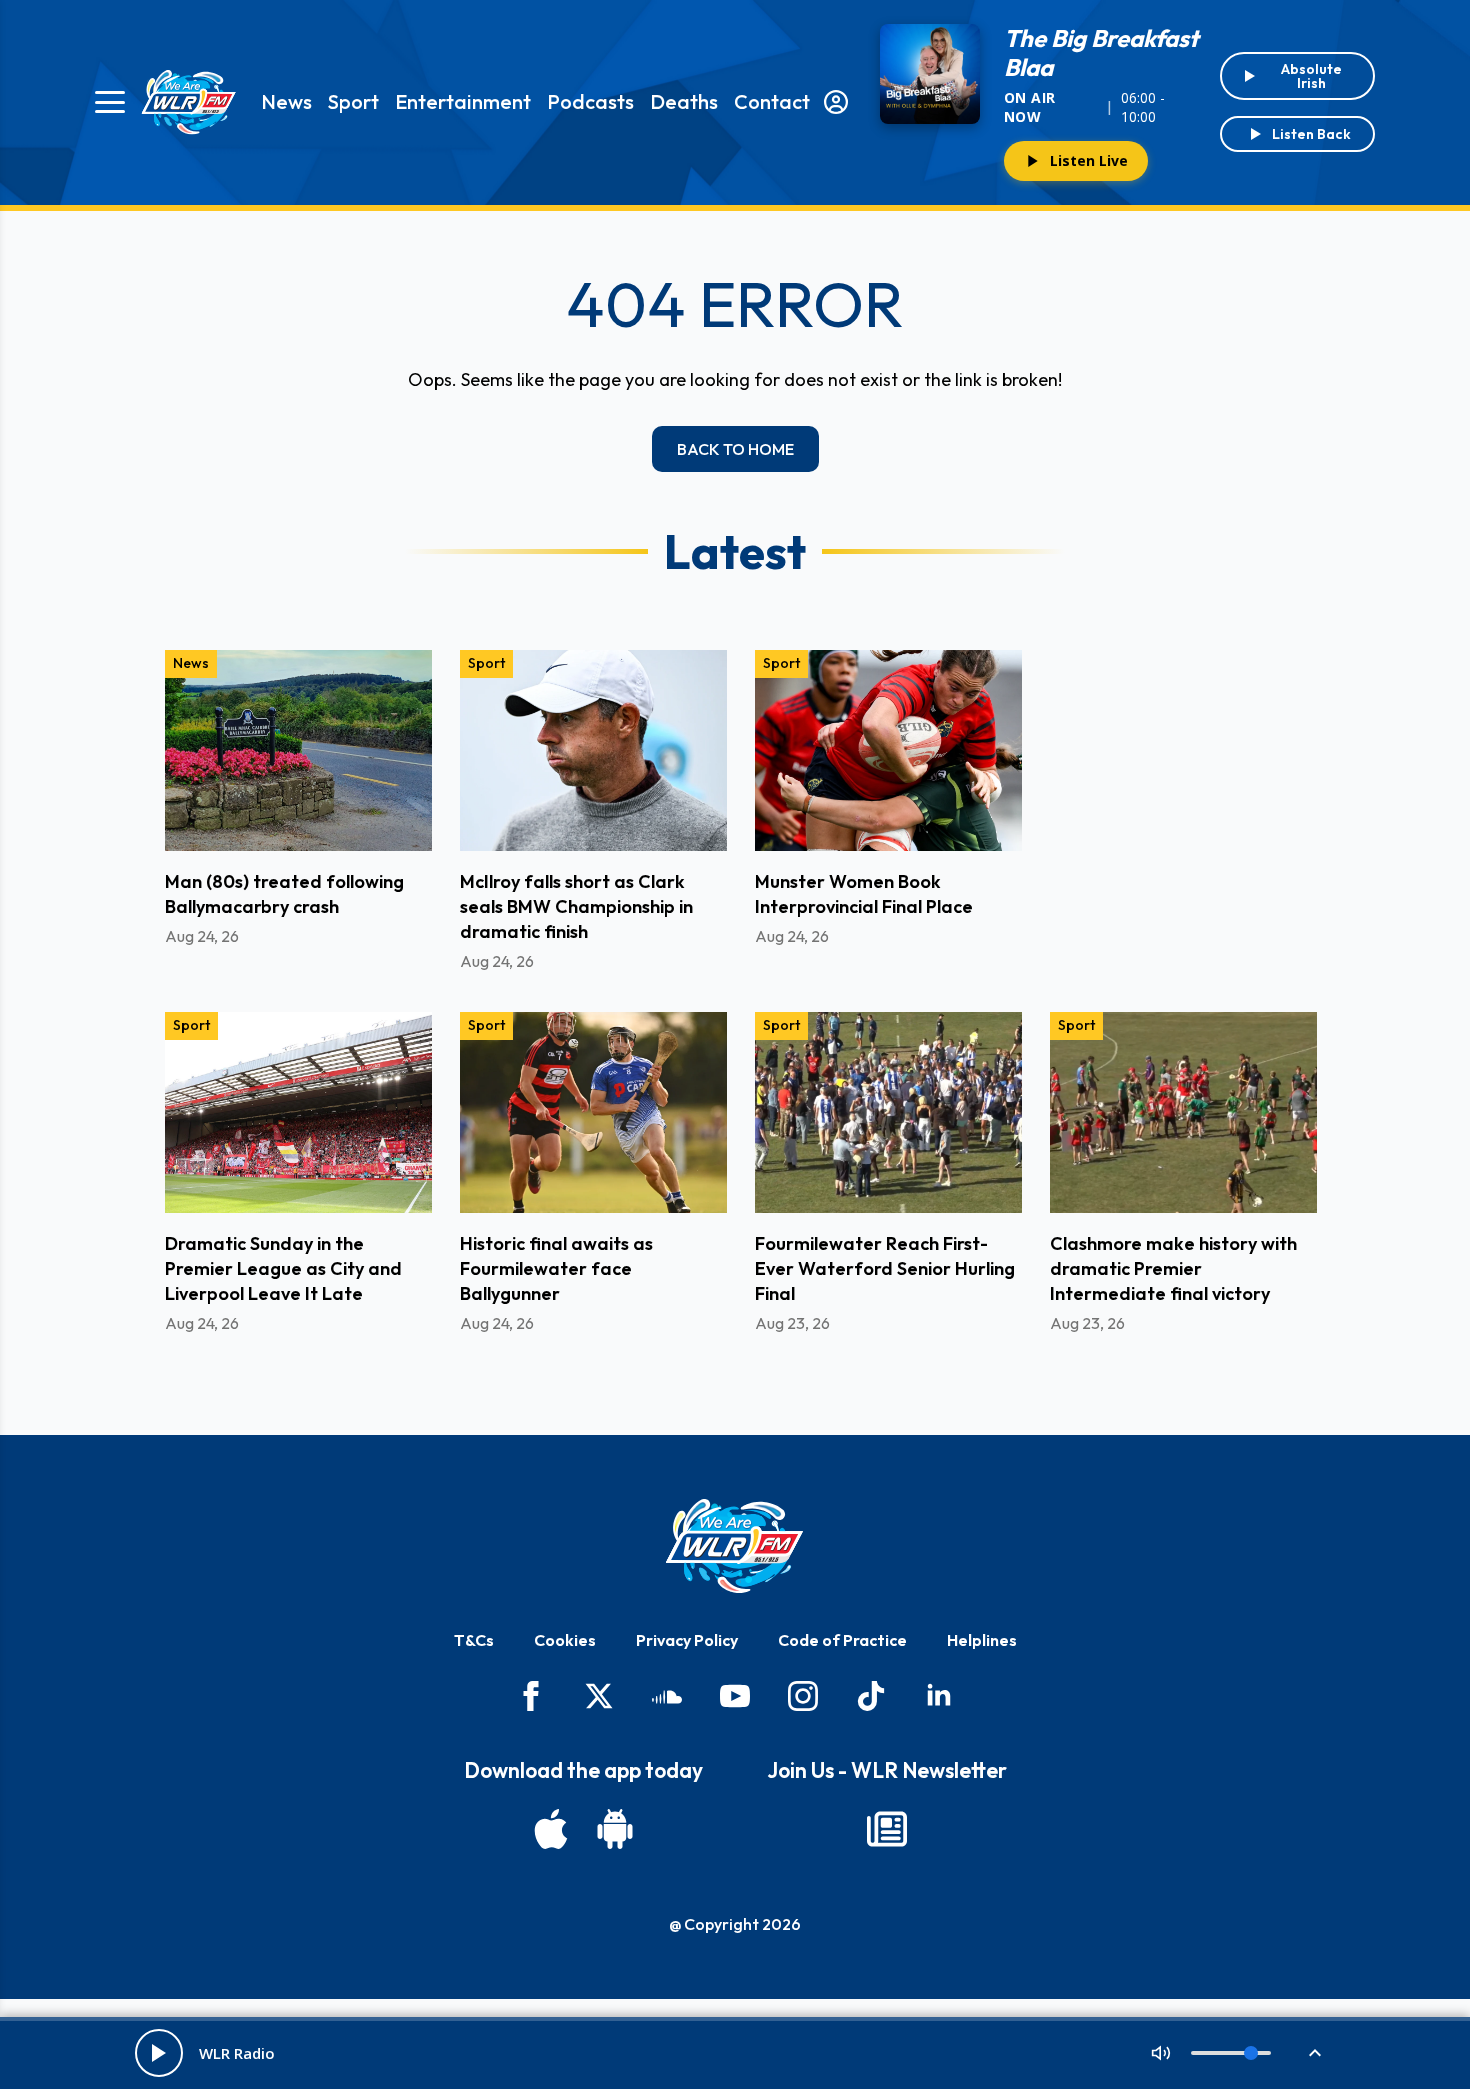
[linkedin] (939, 1696)
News (286, 101)
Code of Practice (842, 1640)
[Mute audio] (1161, 2053)
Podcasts (590, 101)
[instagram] (803, 1696)
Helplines (982, 1640)
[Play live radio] (159, 2053)
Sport (353, 101)
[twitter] (599, 1696)
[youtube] (735, 1696)
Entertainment (463, 101)
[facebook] (531, 1696)
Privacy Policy (687, 1640)
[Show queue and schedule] (1315, 2053)
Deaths (684, 101)
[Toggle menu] (110, 102)
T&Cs (474, 1640)
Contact (772, 101)
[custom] (667, 1696)
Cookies (565, 1640)
